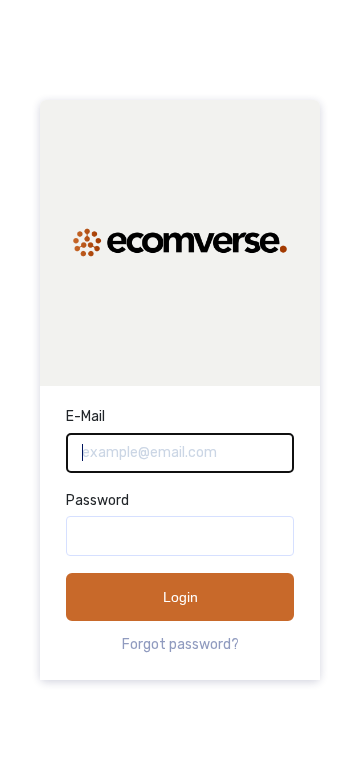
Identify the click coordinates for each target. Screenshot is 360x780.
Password (97, 501)
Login (180, 597)
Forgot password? (180, 644)
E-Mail (85, 417)
